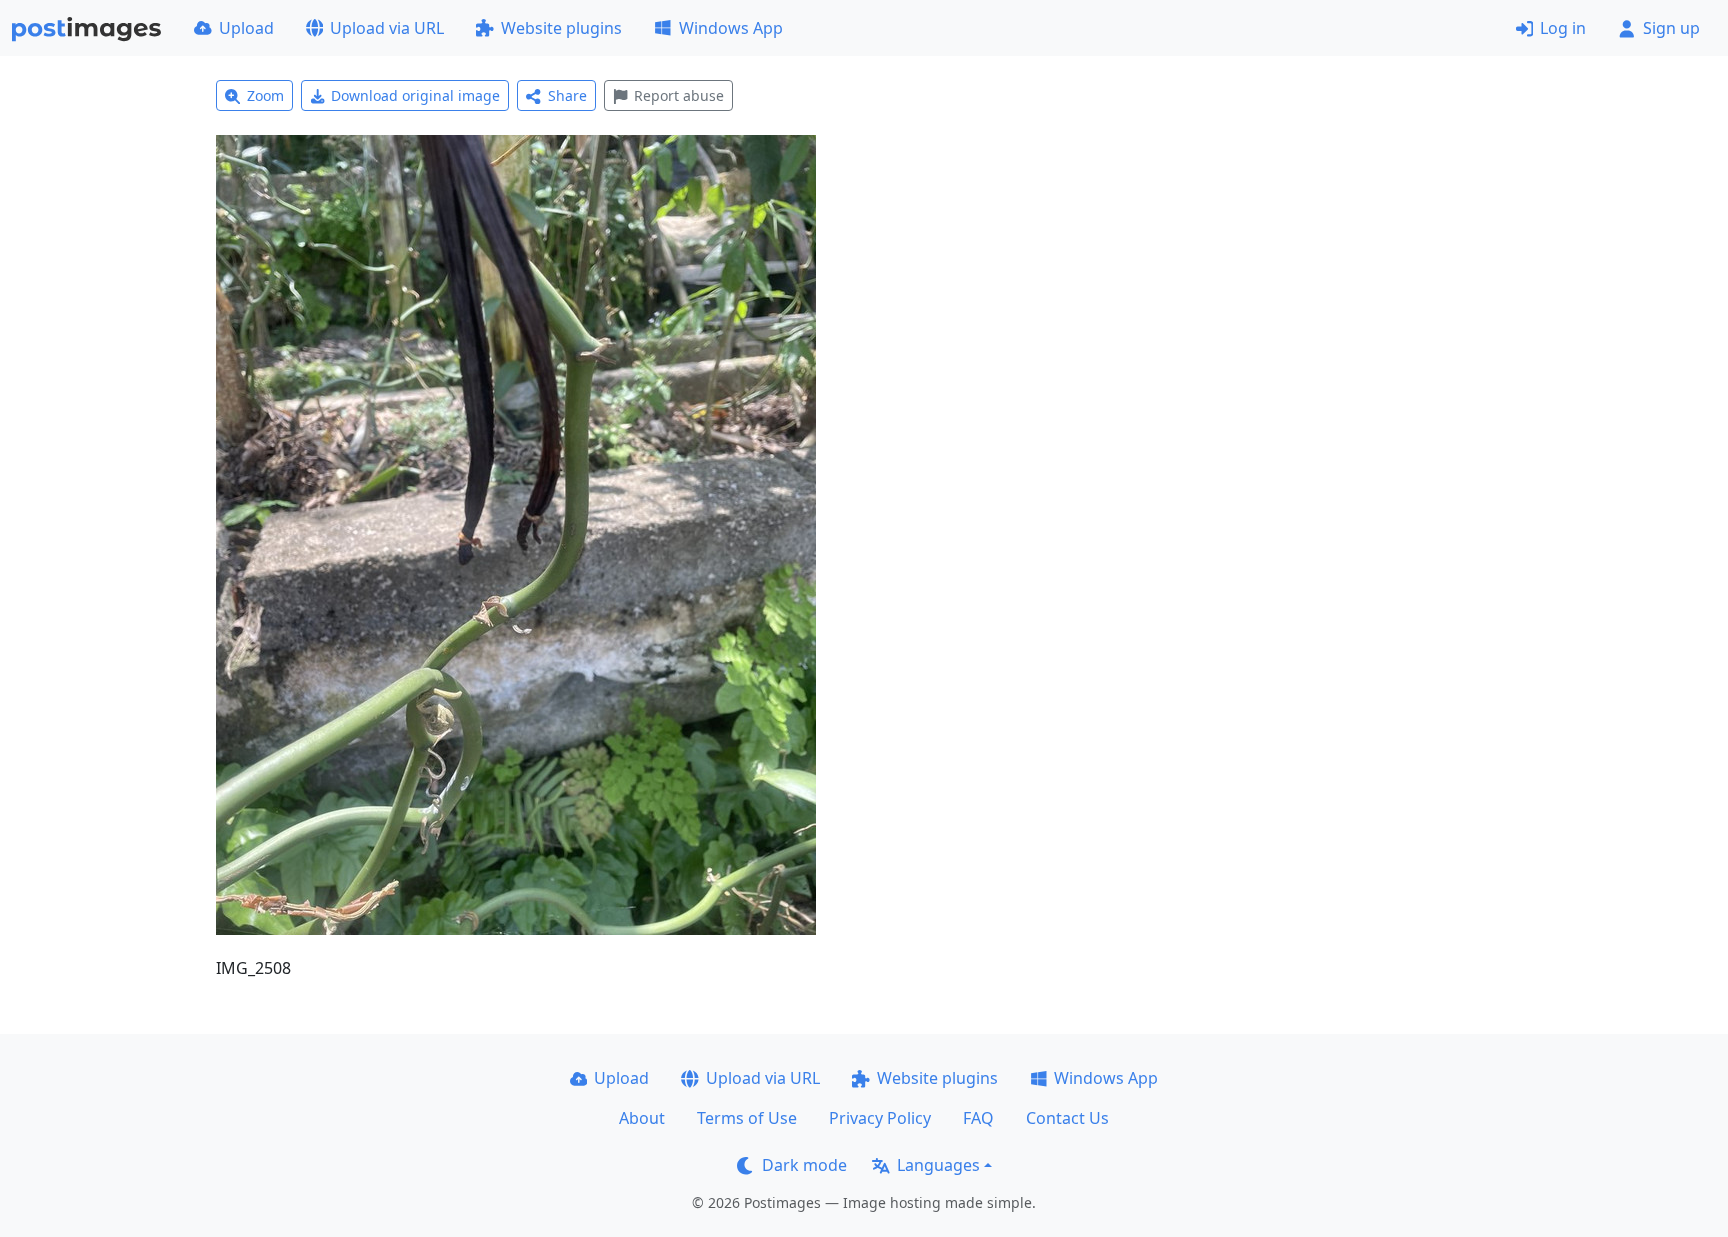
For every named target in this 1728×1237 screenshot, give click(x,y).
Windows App (731, 28)
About (642, 1118)
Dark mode (804, 1165)
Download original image (415, 95)
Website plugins (561, 28)
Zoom (265, 95)
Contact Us (1067, 1118)
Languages (938, 1165)
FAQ (978, 1118)
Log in (1563, 28)
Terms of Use (747, 1118)
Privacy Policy (880, 1118)
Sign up (1671, 28)
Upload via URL (387, 28)
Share (567, 95)
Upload (246, 28)
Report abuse (679, 95)
